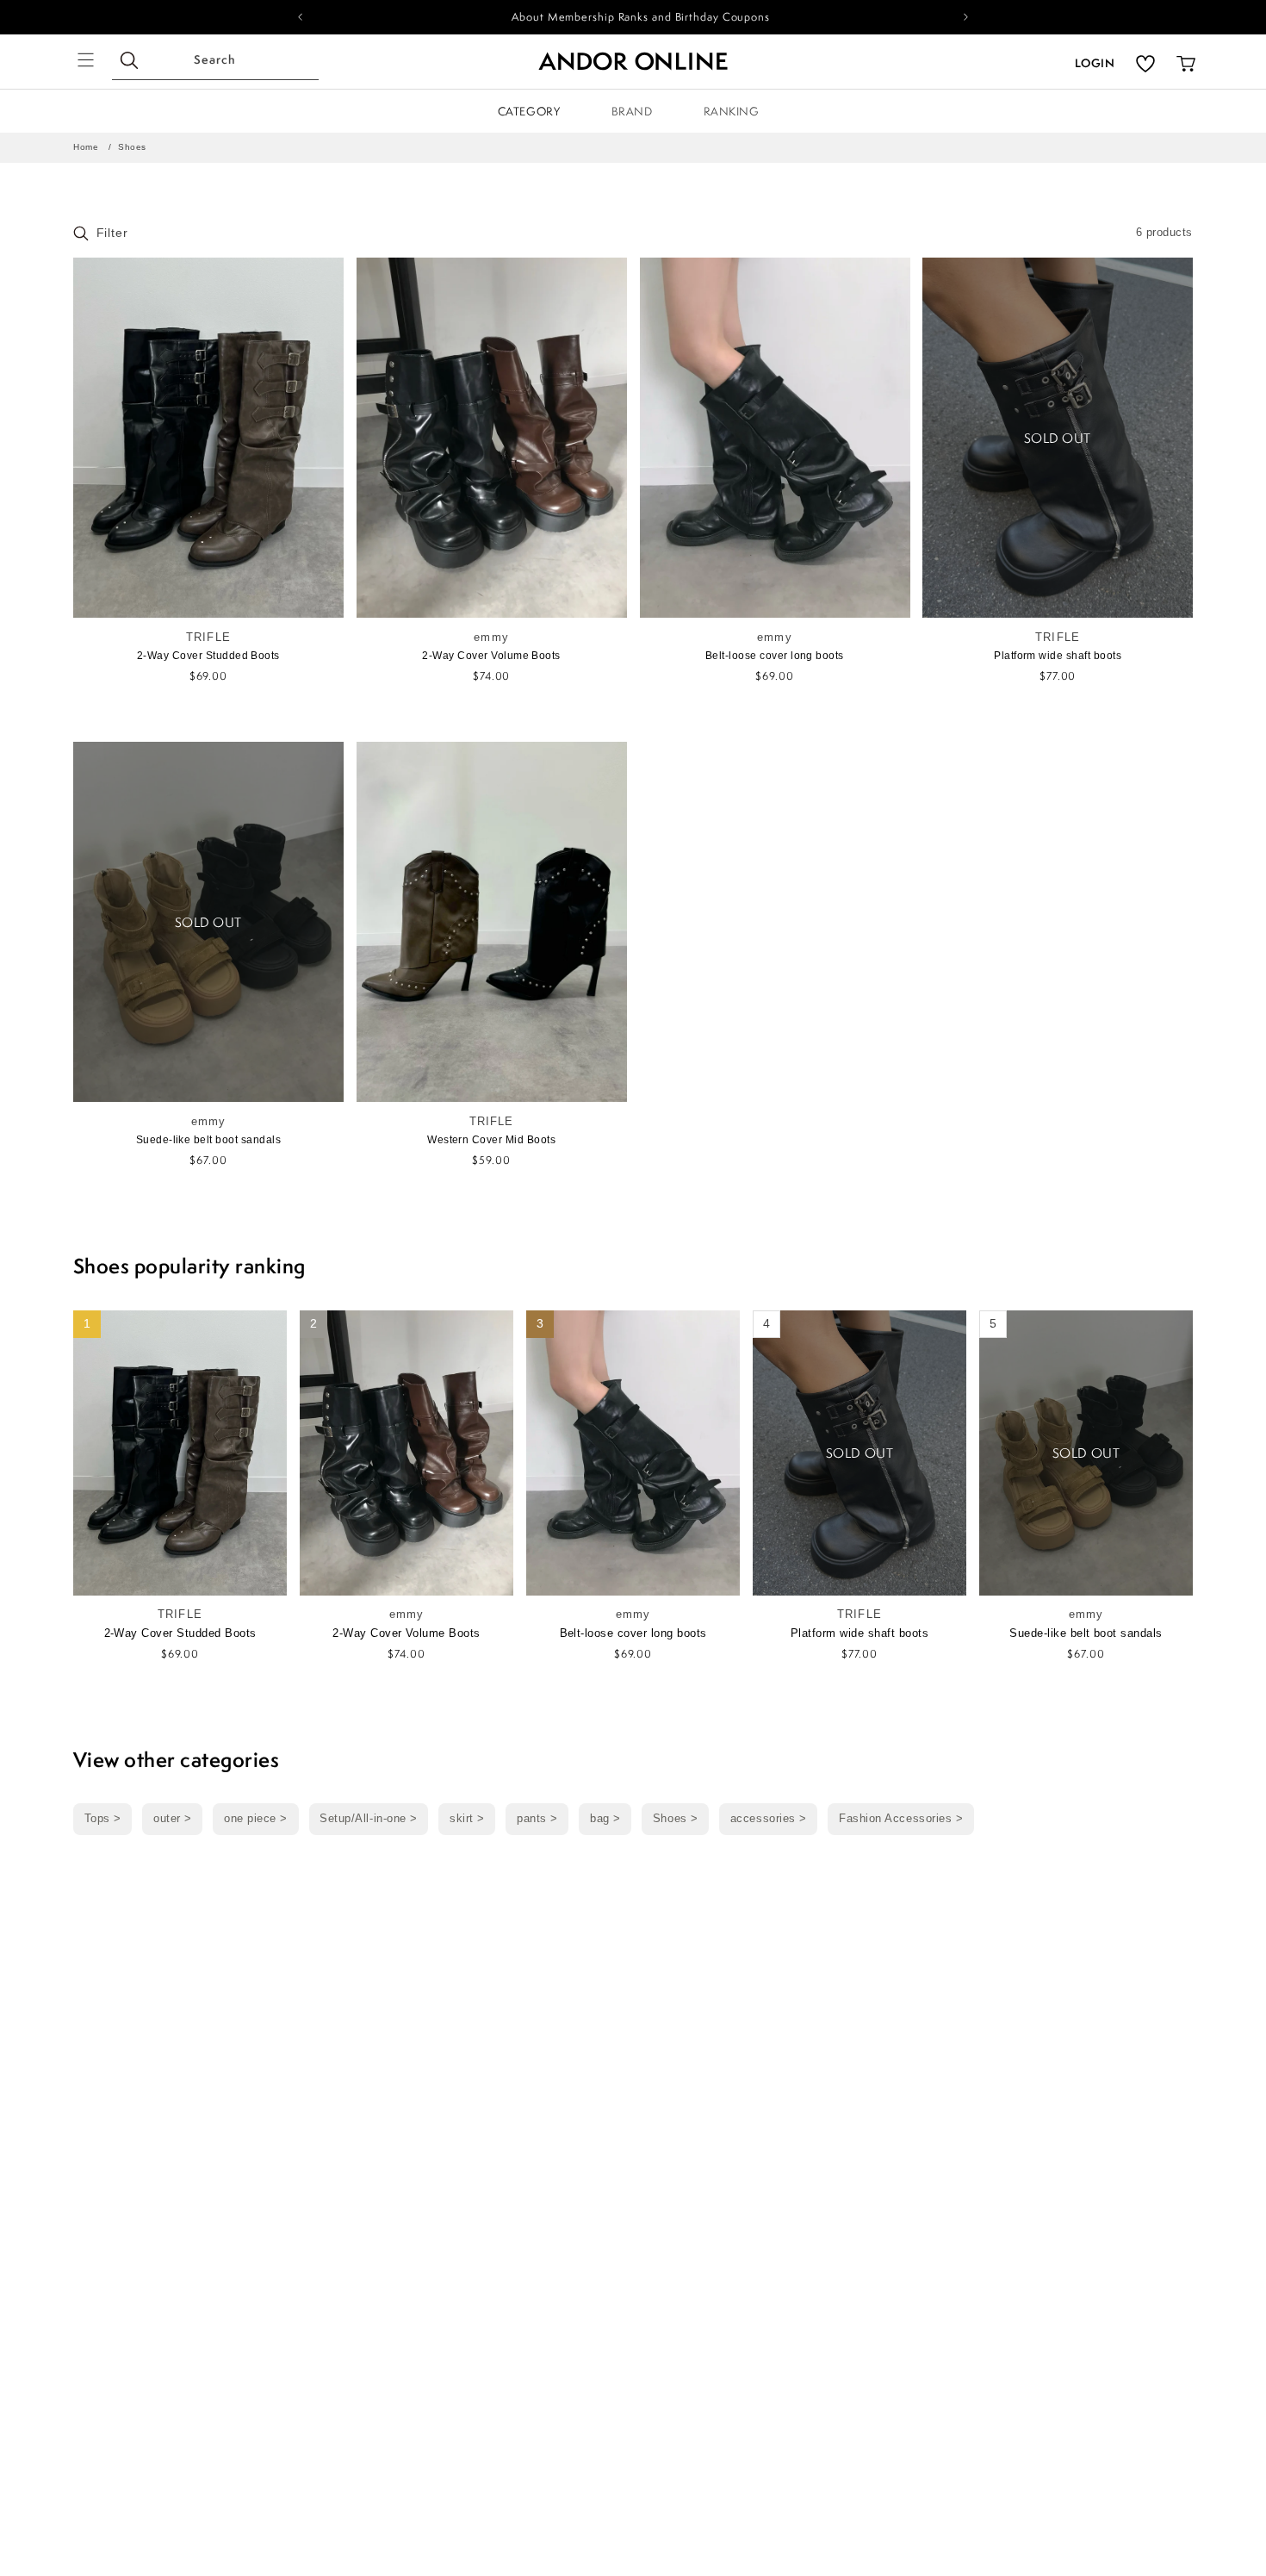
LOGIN (1095, 63)
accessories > (769, 1819)
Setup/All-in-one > (369, 1819)
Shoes (132, 147)
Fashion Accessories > (901, 1819)
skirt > (467, 1819)
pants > (537, 1819)
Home (86, 147)
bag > (605, 1819)
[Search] (130, 61)
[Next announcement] (966, 17)
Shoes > (676, 1819)
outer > (173, 1819)
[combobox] (215, 62)
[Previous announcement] (300, 17)
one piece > (256, 1819)
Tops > (103, 1819)
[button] (86, 60)
